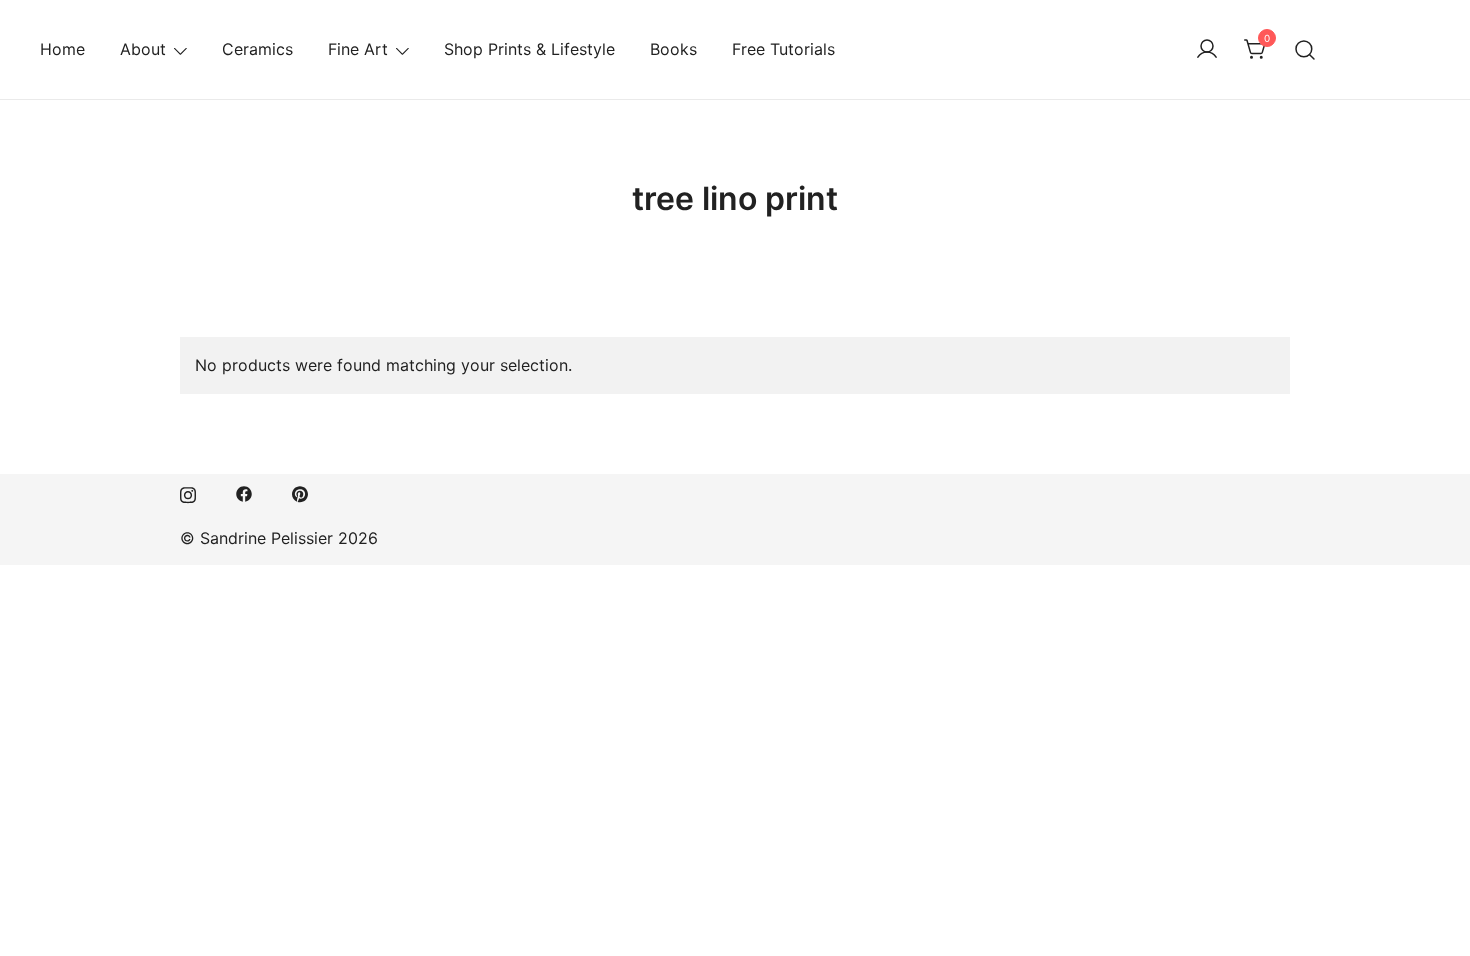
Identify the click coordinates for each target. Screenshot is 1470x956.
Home (62, 49)
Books (673, 49)
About (143, 49)
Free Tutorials (783, 49)
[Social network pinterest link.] (300, 493)
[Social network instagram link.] (188, 493)
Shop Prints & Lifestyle (529, 49)
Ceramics (257, 49)
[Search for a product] (1305, 49)
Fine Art (358, 49)
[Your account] (1207, 50)
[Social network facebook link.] (244, 493)
